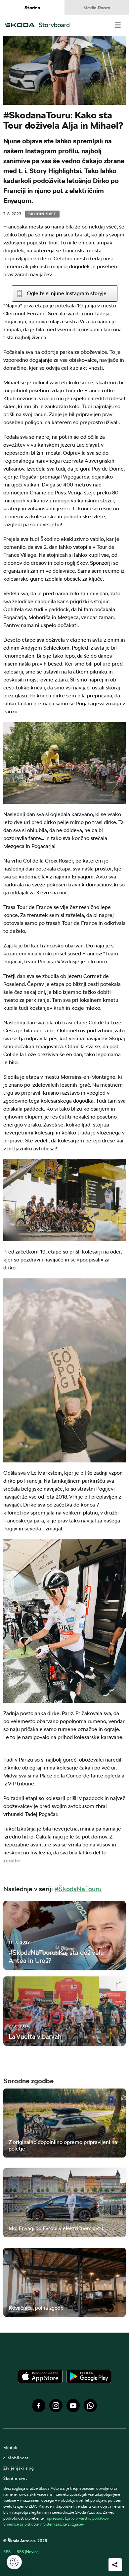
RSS (7, 2552)
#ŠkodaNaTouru (78, 1889)
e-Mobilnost (16, 2458)
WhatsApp (90, 2406)
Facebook (39, 2406)
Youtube (73, 2406)
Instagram (56, 2406)
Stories (32, 8)
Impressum (54, 2518)
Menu (118, 25)
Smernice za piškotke (21, 2524)
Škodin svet (42, 214)
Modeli (10, 2447)
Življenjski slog (19, 2468)
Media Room (97, 8)
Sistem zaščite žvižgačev (64, 2524)
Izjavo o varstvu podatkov (87, 2518)
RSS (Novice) (28, 2552)
